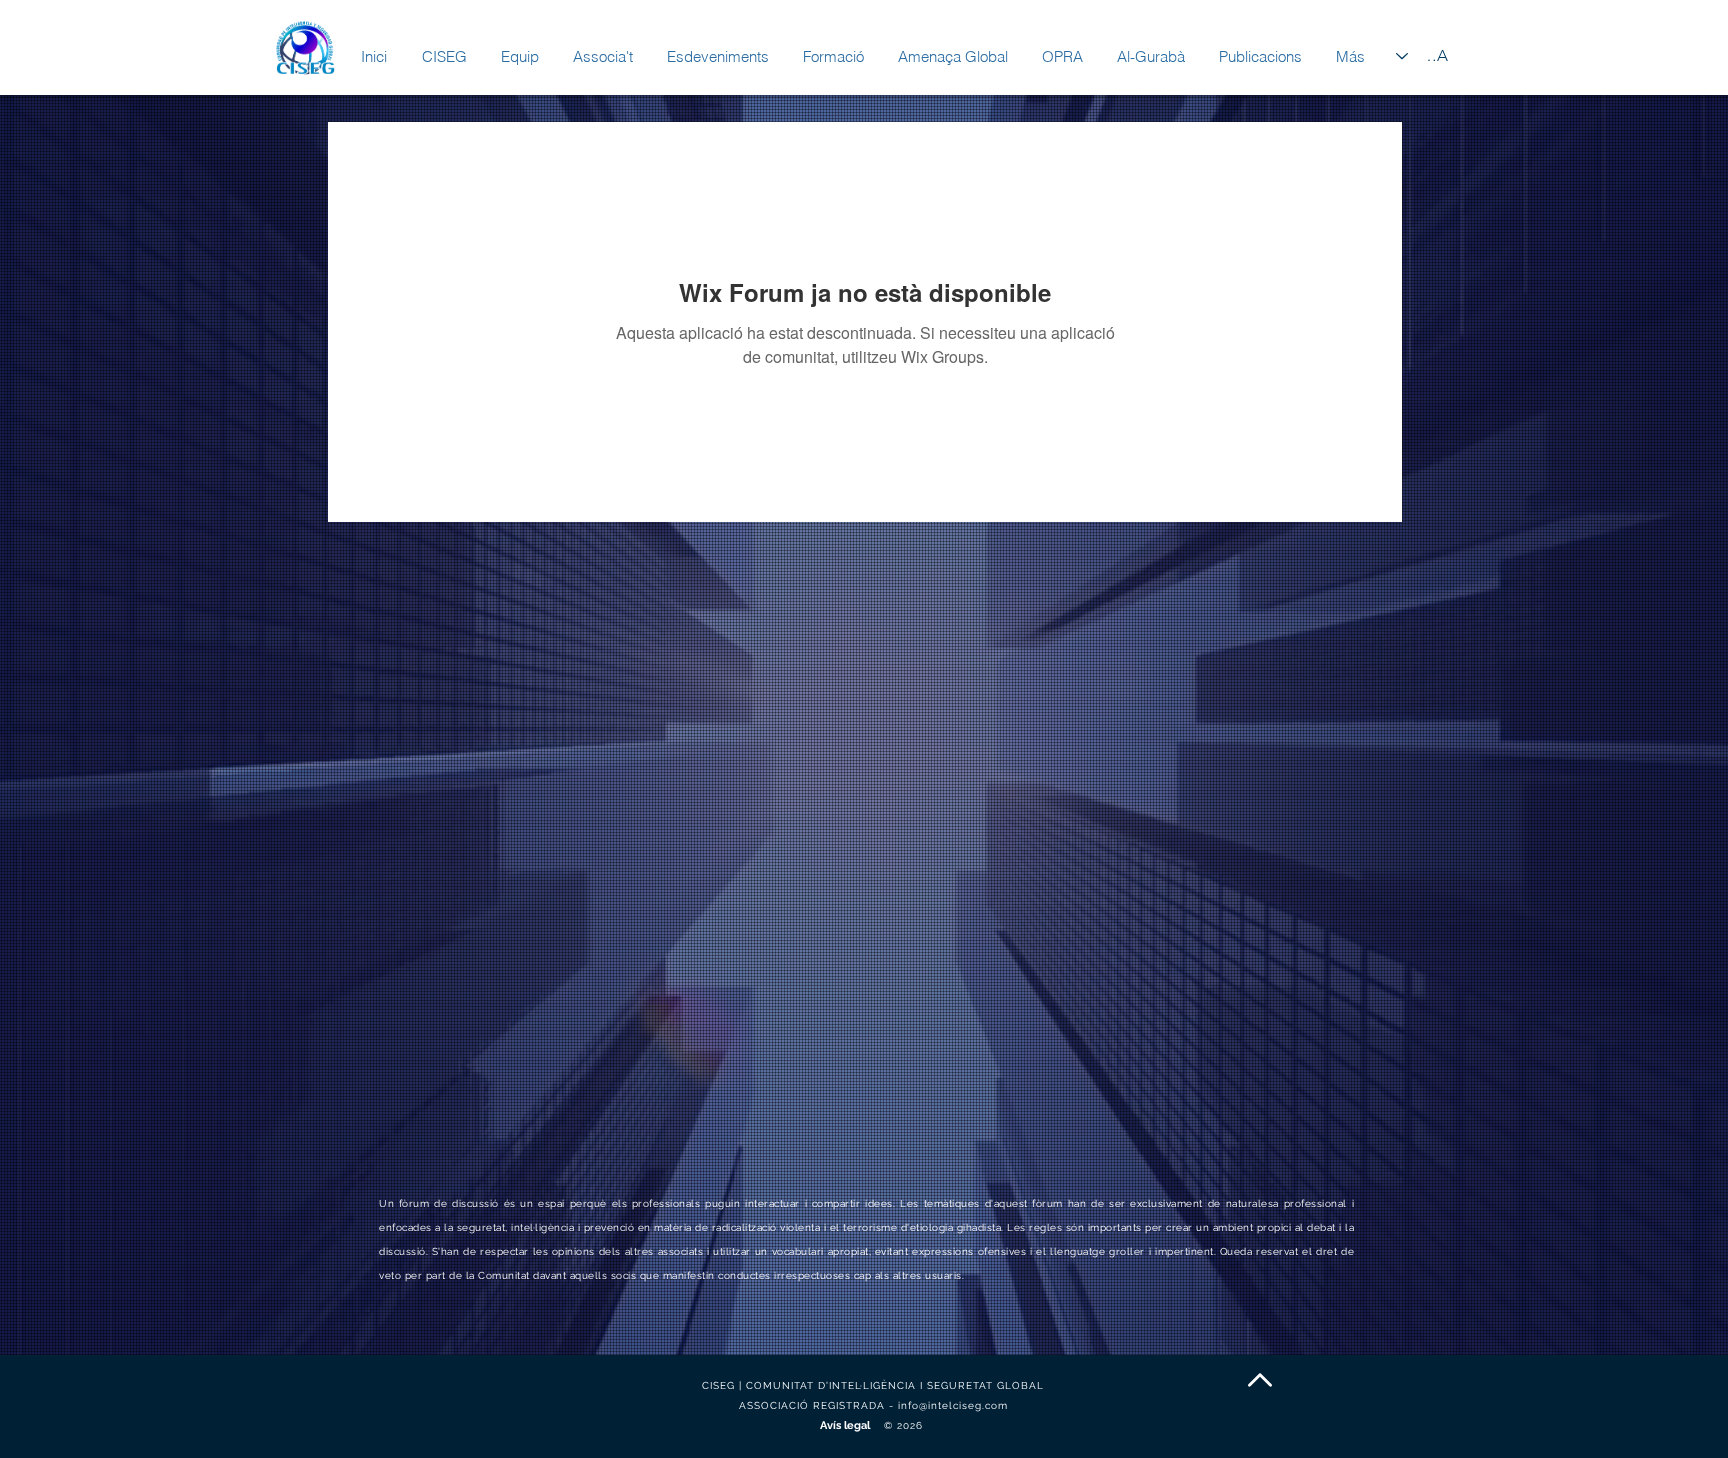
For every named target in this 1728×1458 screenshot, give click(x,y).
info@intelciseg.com (953, 1405)
